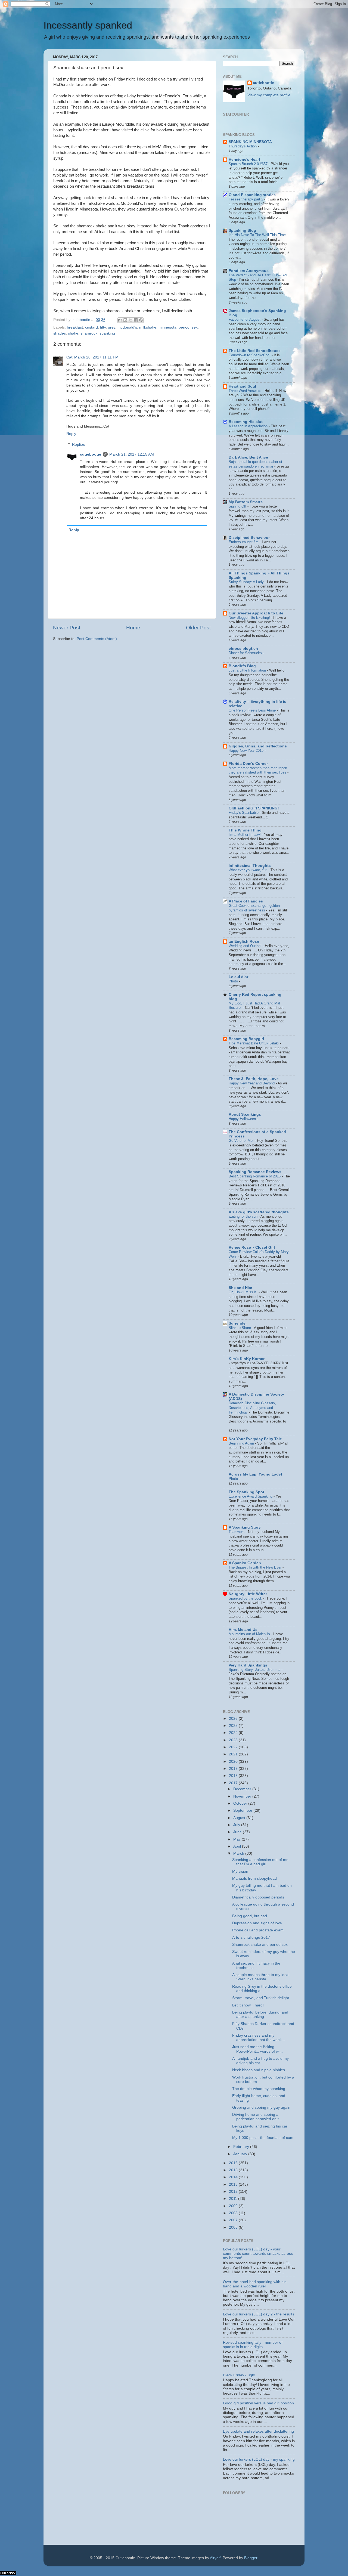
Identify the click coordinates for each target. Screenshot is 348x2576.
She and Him (240, 1288)
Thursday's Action (243, 146)
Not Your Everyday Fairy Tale (255, 1439)
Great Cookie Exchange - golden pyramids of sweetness (254, 908)
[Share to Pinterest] (141, 320)
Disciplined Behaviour (249, 538)
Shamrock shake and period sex (260, 1945)
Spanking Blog (242, 231)
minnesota (167, 327)
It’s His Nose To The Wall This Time (258, 235)
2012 (234, 2192)
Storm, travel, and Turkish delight (261, 1998)
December (243, 1789)
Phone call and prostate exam (258, 1930)
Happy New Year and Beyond (252, 1083)
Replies (78, 445)
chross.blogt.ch (243, 649)
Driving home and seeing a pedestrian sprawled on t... (257, 2117)
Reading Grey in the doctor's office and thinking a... (262, 1989)
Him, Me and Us (243, 1630)
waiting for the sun (244, 1216)
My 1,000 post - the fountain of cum (263, 2138)
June (238, 1832)
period (184, 327)
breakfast (75, 327)
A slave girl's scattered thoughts (259, 1212)
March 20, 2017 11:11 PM (96, 357)
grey (112, 327)
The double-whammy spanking (259, 2089)
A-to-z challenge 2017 (251, 1938)
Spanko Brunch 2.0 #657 (249, 164)
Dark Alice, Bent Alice (248, 457)
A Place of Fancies (246, 901)
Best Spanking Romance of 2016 (255, 1176)
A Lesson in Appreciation (249, 426)
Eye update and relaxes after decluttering (258, 2431)
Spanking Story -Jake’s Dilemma (255, 1670)
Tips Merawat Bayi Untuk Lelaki (254, 1043)
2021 (234, 1754)
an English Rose (244, 941)
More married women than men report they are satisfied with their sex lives (258, 770)
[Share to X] (130, 320)
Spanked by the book (246, 1598)
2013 (234, 2184)
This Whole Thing (245, 830)
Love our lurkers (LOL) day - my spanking (259, 2459)
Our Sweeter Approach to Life (256, 613)
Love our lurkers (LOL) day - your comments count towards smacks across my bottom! (258, 2254)
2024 (234, 1733)
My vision (240, 1871)
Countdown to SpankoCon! (250, 355)
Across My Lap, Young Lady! (255, 1474)
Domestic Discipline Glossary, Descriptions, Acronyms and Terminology (252, 1408)
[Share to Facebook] (136, 320)
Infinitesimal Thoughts (250, 866)
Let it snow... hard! (248, 2005)
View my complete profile (269, 95)
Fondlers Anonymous (249, 271)
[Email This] (120, 320)
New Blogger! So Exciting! (250, 618)
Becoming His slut (246, 422)
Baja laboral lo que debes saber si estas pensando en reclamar (255, 464)
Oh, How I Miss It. (244, 1292)
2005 (234, 2227)
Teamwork (237, 1532)
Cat (69, 357)
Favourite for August (245, 319)
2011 (234, 2199)
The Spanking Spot (246, 1492)
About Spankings (245, 1114)
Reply (71, 434)
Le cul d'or (238, 977)
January (241, 2154)
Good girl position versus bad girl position (258, 2403)
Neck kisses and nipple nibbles (259, 2070)
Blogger (251, 2558)
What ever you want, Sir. (248, 870)
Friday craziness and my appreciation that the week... (259, 2038)
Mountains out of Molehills (250, 1634)
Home (133, 628)
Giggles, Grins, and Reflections (258, 746)
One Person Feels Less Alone (253, 710)
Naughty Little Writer (248, 1594)
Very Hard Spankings (248, 1665)
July (237, 1825)
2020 (234, 1762)
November (243, 1796)
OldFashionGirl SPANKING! (254, 808)
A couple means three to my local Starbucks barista (261, 1977)
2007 (234, 2220)
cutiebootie (81, 320)
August (240, 1818)
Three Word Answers (246, 391)
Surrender (238, 1323)
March (239, 1853)
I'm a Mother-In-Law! (245, 835)
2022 (234, 1747)
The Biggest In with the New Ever (256, 1567)
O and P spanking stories (252, 195)
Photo (234, 981)
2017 (234, 1783)
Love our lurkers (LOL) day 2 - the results (259, 2314)
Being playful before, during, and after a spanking (260, 2014)
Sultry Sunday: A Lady (247, 582)
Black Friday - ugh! (239, 2375)
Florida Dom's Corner (248, 764)
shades (60, 333)
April (238, 1846)
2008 (234, 2213)
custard (91, 327)
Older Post (198, 628)
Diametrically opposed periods (258, 1897)
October (241, 1803)
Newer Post (67, 628)
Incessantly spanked (88, 25)
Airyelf (215, 2558)
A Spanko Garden (245, 1563)
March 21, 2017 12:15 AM (132, 454)
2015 (234, 2170)
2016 (234, 2163)
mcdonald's (127, 327)
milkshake (148, 327)
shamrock (89, 333)
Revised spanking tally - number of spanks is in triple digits (253, 2345)
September (243, 1810)
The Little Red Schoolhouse (255, 351)
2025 (234, 1726)
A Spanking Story (245, 1527)
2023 (234, 1740)
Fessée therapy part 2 (246, 199)
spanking (107, 333)
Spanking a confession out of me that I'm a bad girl (260, 1862)
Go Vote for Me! (242, 1141)
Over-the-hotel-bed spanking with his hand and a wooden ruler (255, 2284)
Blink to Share (240, 1328)
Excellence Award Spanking (251, 1496)
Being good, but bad (250, 1916)
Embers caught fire (244, 542)
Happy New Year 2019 (247, 751)
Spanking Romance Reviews (255, 1172)
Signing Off (238, 506)
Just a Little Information (248, 670)
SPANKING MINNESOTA (250, 142)
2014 (234, 2177)
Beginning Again (242, 1443)
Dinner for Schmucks (246, 653)
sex (195, 327)
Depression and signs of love (257, 1923)
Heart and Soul (242, 386)
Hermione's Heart (244, 160)
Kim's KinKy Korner (247, 1359)
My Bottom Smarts (246, 502)
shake (73, 333)
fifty (103, 327)
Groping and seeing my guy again (261, 2108)
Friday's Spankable (244, 813)
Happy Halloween (243, 1119)
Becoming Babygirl (246, 1039)
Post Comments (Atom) (97, 639)
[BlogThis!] (125, 320)
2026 (234, 1719)
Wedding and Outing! (246, 946)
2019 (234, 1769)
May (237, 1839)
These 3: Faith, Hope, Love (254, 1079)
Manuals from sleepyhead (254, 1878)
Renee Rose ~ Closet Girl (252, 1247)
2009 (234, 2206)
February (242, 2147)
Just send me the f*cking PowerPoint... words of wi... (257, 2049)
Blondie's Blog (242, 666)
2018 (234, 1776)
